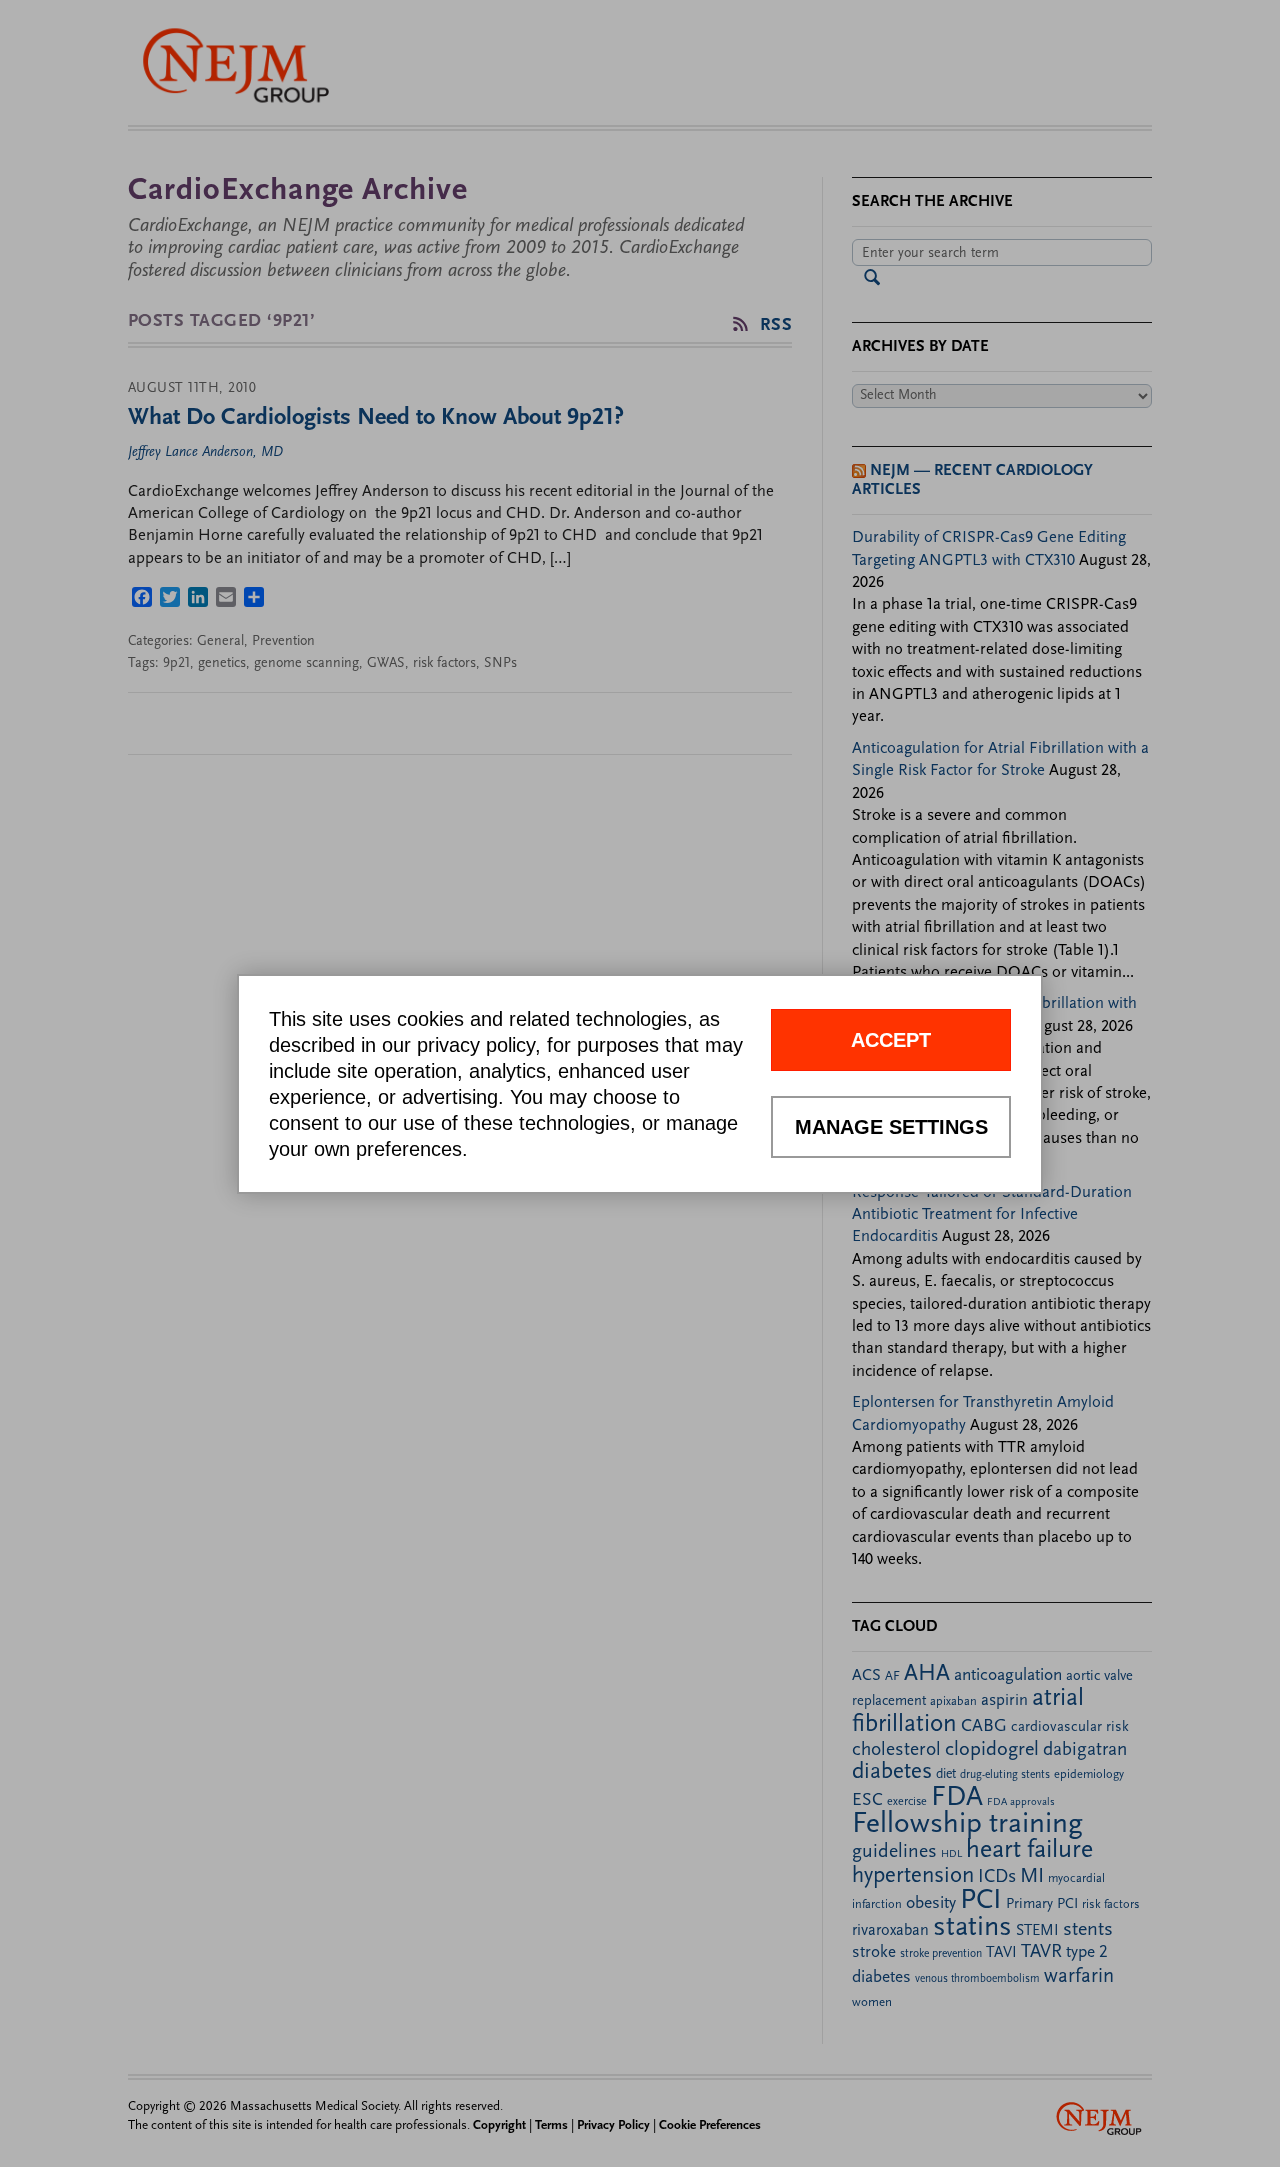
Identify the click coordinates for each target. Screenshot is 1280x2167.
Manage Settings (891, 1127)
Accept (891, 1040)
